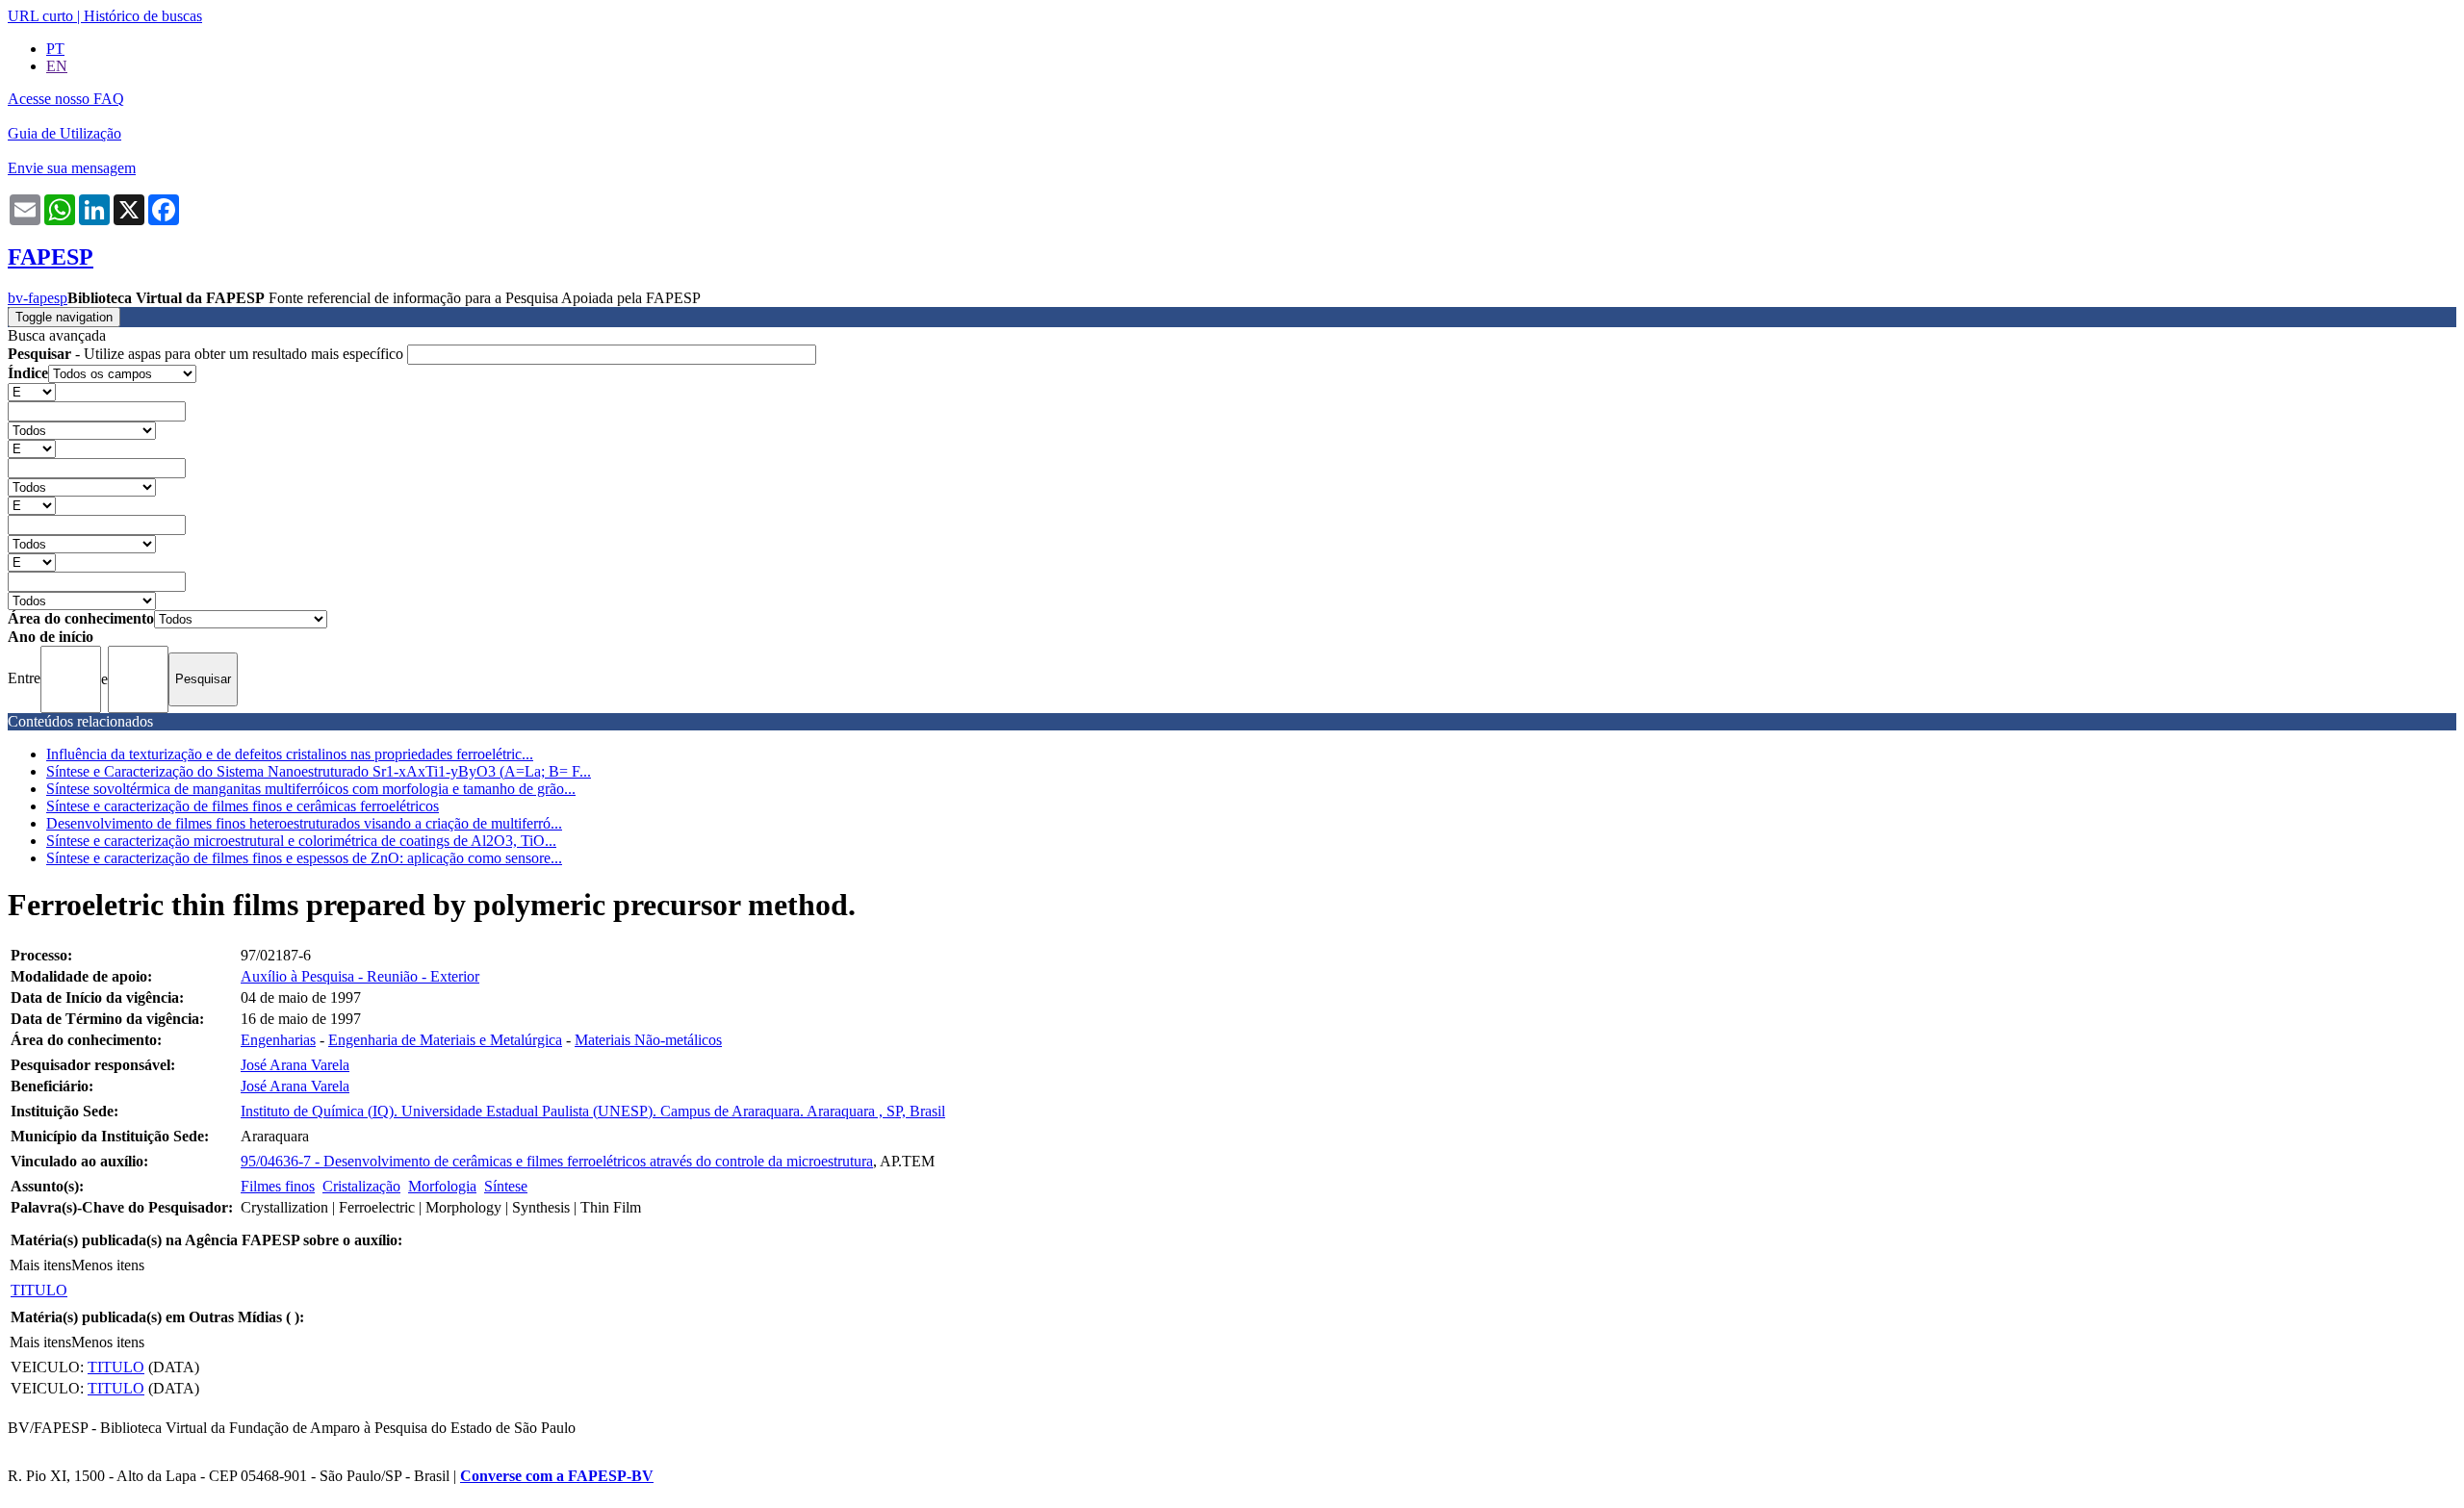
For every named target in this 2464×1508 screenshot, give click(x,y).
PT (55, 49)
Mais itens (40, 1265)
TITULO (39, 1290)
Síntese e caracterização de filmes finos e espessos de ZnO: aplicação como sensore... (304, 858)
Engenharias (278, 1040)
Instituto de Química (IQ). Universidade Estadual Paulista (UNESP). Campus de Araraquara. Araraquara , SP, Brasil (593, 1111)
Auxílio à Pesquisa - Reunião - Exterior (360, 976)
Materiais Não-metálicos (648, 1040)
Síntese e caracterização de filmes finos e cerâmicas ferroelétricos (243, 806)
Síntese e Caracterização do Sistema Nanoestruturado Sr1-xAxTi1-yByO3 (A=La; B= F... (319, 771)
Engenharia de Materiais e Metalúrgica (445, 1040)
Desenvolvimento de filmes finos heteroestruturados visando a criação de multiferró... (304, 823)
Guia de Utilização (64, 133)
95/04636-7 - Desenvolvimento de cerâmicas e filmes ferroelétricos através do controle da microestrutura (557, 1161)
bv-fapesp (38, 298)
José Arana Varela (295, 1065)
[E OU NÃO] (32, 391)
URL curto (40, 16)
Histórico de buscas (143, 16)
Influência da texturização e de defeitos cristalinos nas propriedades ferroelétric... (290, 754)
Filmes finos (278, 1186)
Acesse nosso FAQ (66, 99)
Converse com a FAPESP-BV (557, 1476)
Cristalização (361, 1186)
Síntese (506, 1186)
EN (57, 66)
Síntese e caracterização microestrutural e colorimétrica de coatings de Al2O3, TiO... (301, 841)
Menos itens (108, 1265)
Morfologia (442, 1186)
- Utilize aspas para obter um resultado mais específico (207, 354)
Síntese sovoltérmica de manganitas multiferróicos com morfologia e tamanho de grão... (311, 789)
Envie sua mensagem (72, 168)
